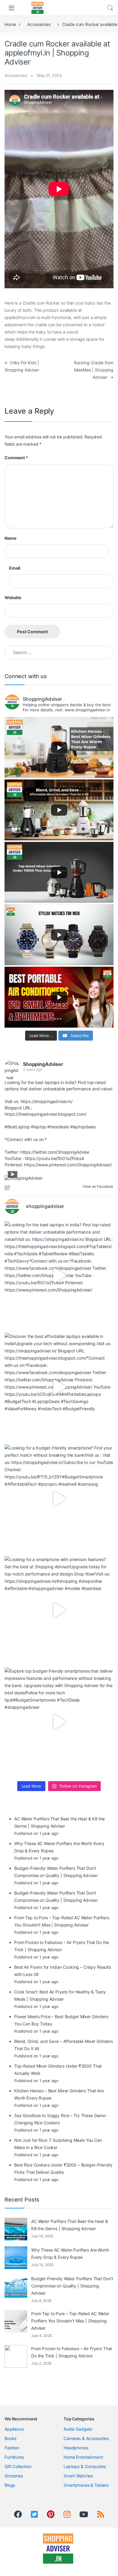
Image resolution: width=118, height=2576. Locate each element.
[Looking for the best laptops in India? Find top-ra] (59, 1275)
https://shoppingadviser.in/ (47, 1101)
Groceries (14, 2476)
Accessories (39, 24)
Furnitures (14, 2457)
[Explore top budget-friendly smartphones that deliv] (59, 1722)
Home (10, 24)
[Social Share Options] (8, 1188)
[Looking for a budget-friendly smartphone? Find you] (59, 1499)
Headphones (76, 2448)
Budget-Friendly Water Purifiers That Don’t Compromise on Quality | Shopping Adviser (72, 2286)
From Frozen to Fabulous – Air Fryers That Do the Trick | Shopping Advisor (72, 2352)
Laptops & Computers (85, 2466)
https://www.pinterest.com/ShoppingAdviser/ (68, 1165)
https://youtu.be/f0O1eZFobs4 (54, 1158)
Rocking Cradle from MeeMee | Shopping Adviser (94, 370)
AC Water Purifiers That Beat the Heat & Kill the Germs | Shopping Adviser (70, 2225)
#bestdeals (58, 1127)
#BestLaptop (17, 1127)
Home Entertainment (83, 2457)
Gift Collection (18, 2466)
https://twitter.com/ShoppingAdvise (55, 1152)
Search (110, 8)
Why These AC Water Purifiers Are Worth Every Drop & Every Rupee (70, 2254)
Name (10, 538)
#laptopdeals (83, 1127)
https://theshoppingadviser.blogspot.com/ (45, 1114)
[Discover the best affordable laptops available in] (59, 1387)
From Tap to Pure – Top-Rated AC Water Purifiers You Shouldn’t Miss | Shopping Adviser (70, 2321)
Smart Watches (78, 2476)
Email (15, 568)
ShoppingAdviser (43, 1064)
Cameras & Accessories (86, 2438)
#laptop (38, 1127)
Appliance (14, 2429)
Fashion (12, 2448)
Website (13, 597)
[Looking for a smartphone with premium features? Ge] (59, 1610)
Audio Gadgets (78, 2429)
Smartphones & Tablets (86, 2485)
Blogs (10, 2485)
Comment (16, 458)
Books (10, 2438)
